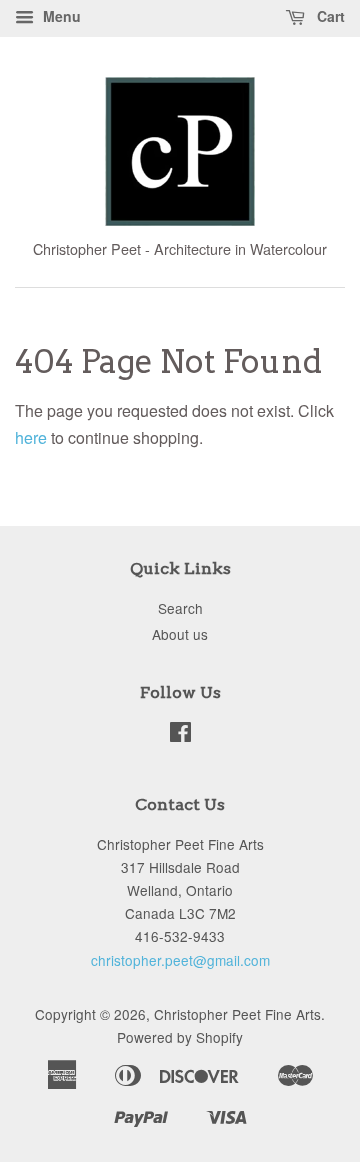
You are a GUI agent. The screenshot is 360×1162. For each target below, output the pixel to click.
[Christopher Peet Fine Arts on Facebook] (180, 735)
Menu (60, 16)
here (31, 437)
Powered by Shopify (180, 1037)
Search (180, 608)
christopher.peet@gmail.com (180, 960)
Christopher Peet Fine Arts (237, 1014)
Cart (329, 16)
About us (180, 634)
